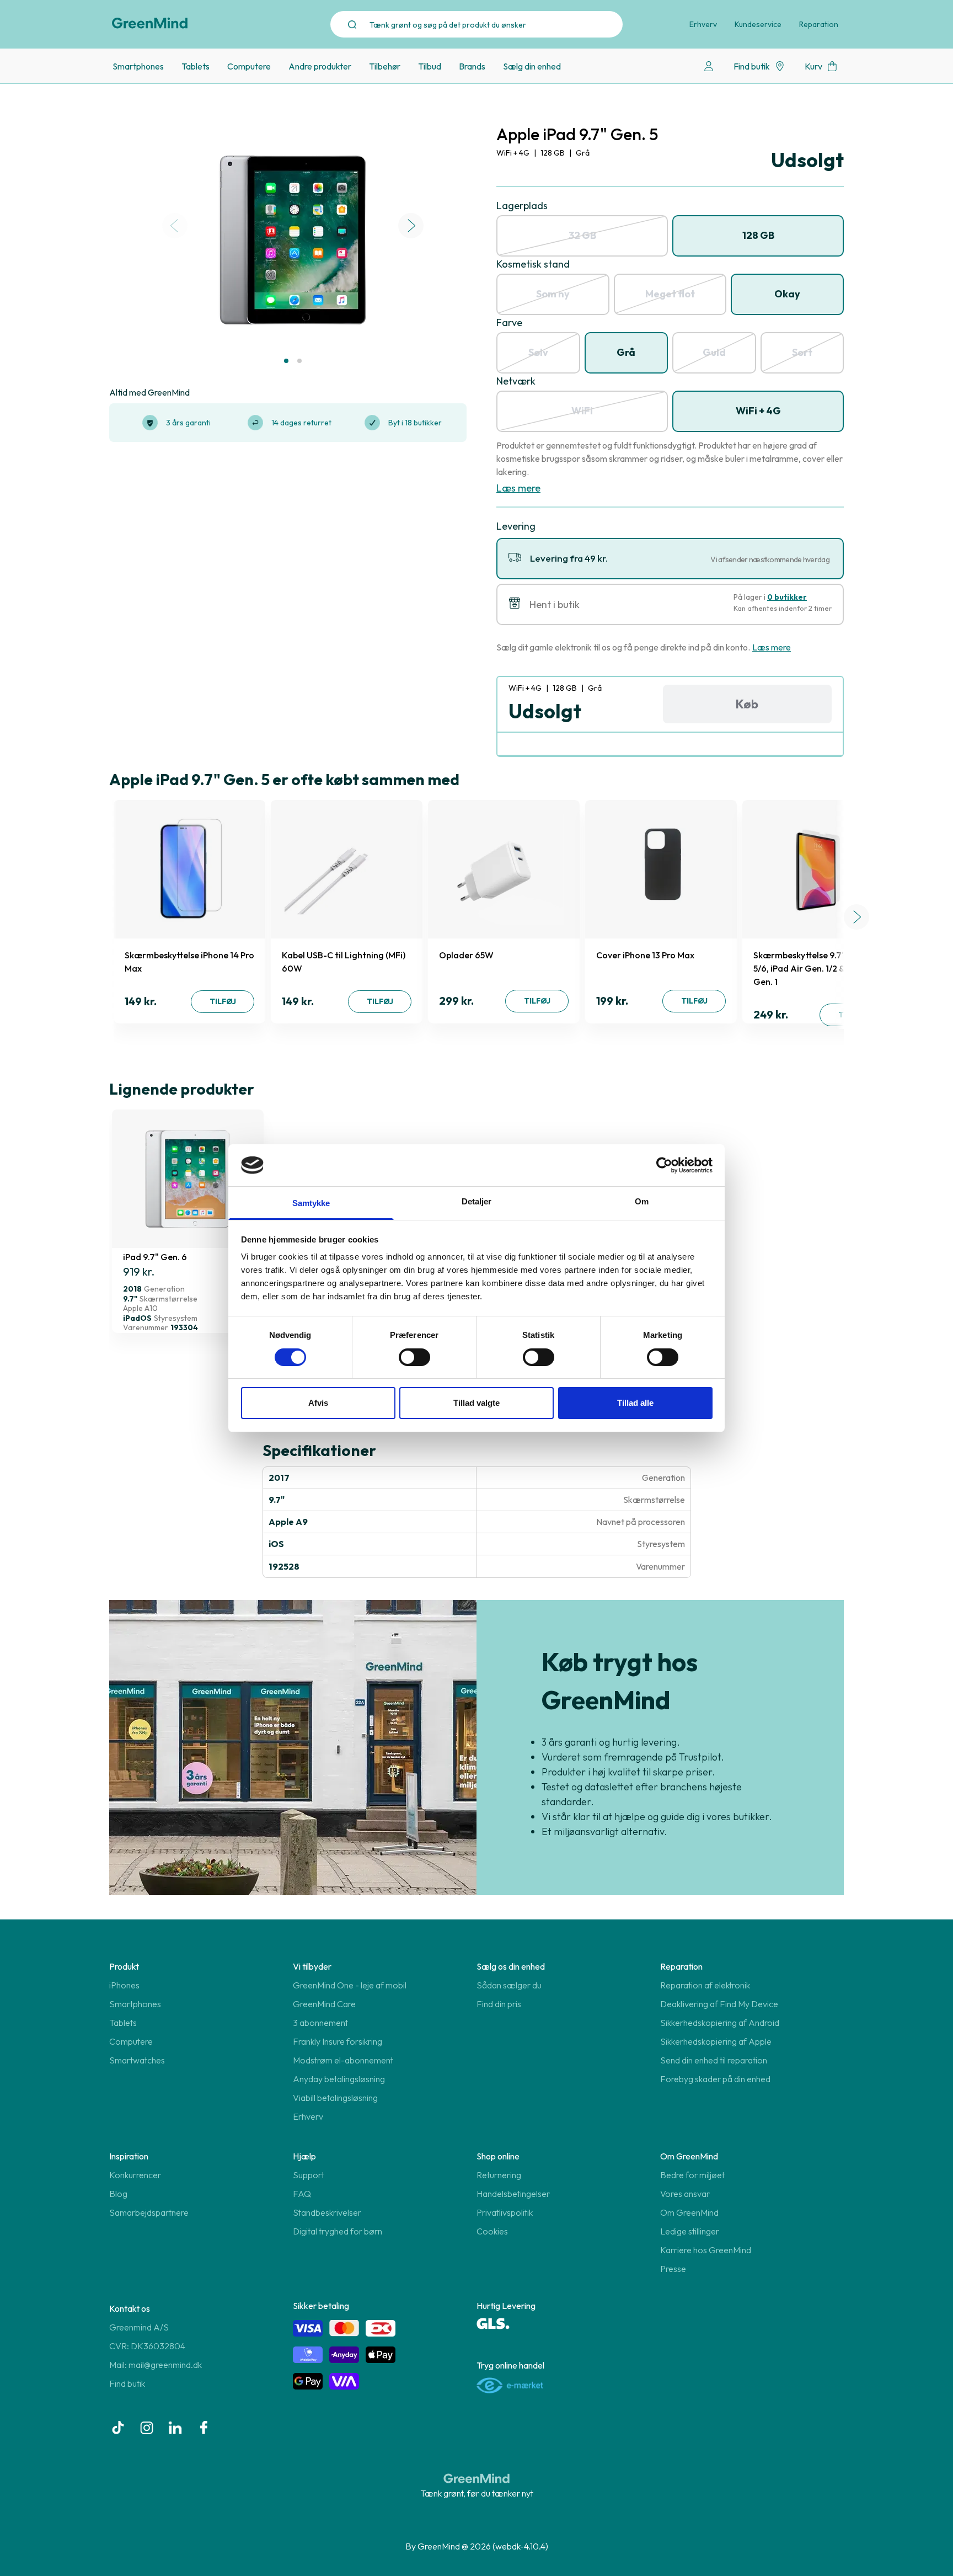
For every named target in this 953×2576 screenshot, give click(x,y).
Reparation (819, 24)
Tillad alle (635, 1403)
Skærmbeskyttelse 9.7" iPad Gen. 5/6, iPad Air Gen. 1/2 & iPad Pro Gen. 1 (820, 968)
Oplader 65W (466, 955)
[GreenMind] (150, 23)
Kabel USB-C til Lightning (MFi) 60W (344, 962)
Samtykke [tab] (311, 1203)
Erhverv (703, 24)
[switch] (414, 1357)
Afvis (318, 1403)
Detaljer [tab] (477, 1201)
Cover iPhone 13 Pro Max (645, 955)
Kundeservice (758, 24)
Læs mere (518, 488)
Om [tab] (642, 1201)
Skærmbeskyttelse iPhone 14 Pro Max (189, 962)
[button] (286, 361)
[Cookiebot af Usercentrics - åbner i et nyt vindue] (664, 1165)
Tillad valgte (476, 1403)
